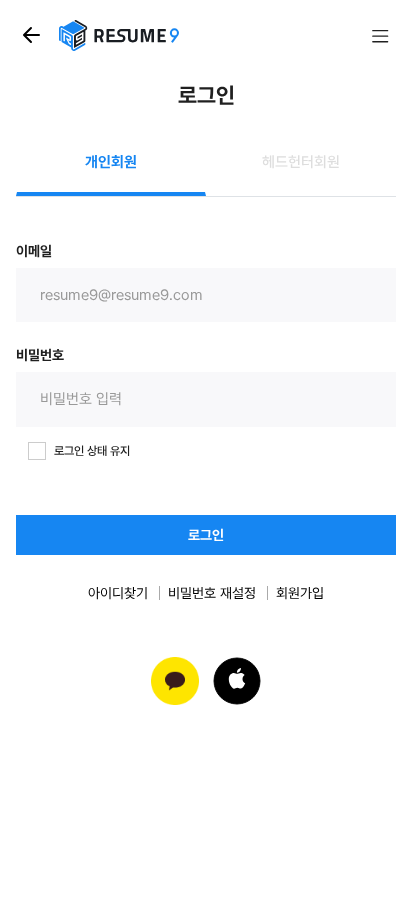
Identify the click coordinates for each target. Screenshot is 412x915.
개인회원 (111, 162)
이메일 (34, 251)
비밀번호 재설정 (212, 593)
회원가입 (300, 593)
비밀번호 (40, 355)
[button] (237, 681)
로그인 (206, 535)
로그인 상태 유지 (92, 451)
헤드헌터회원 (301, 162)
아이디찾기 (118, 593)
